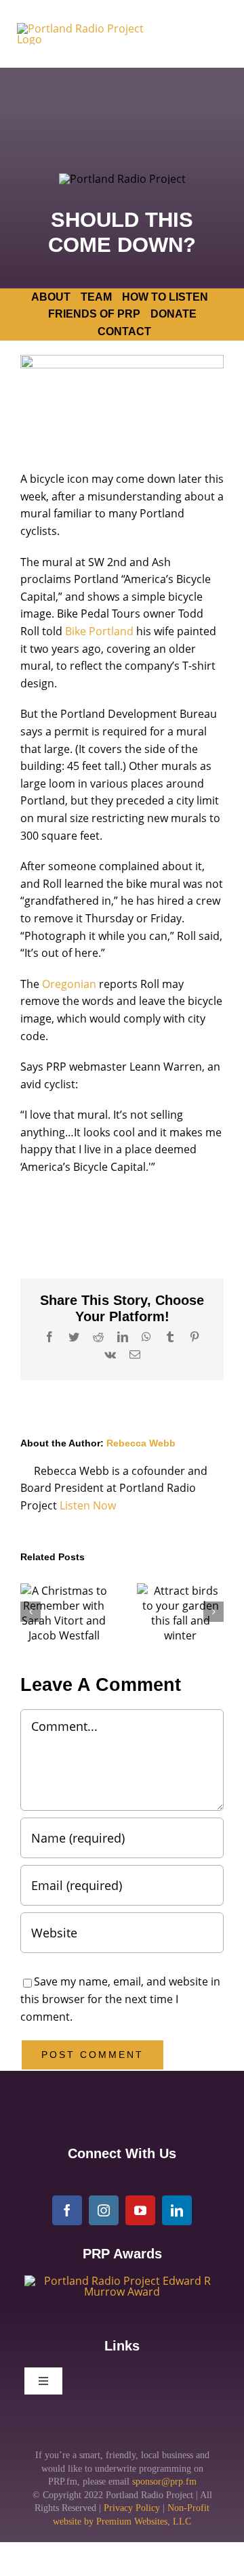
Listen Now (88, 1505)
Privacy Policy (132, 2508)
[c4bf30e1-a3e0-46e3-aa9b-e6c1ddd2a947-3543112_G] (122, 2281)
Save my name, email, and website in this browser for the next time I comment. (120, 1999)
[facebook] (67, 2210)
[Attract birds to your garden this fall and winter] (180, 1613)
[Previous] (30, 1612)
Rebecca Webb (141, 1443)
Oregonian (69, 984)
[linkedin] (177, 2210)
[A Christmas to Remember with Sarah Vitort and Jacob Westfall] (64, 1613)
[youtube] (140, 2210)
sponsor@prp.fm (164, 2482)
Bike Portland (99, 631)
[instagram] (104, 2210)
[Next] (213, 1612)
